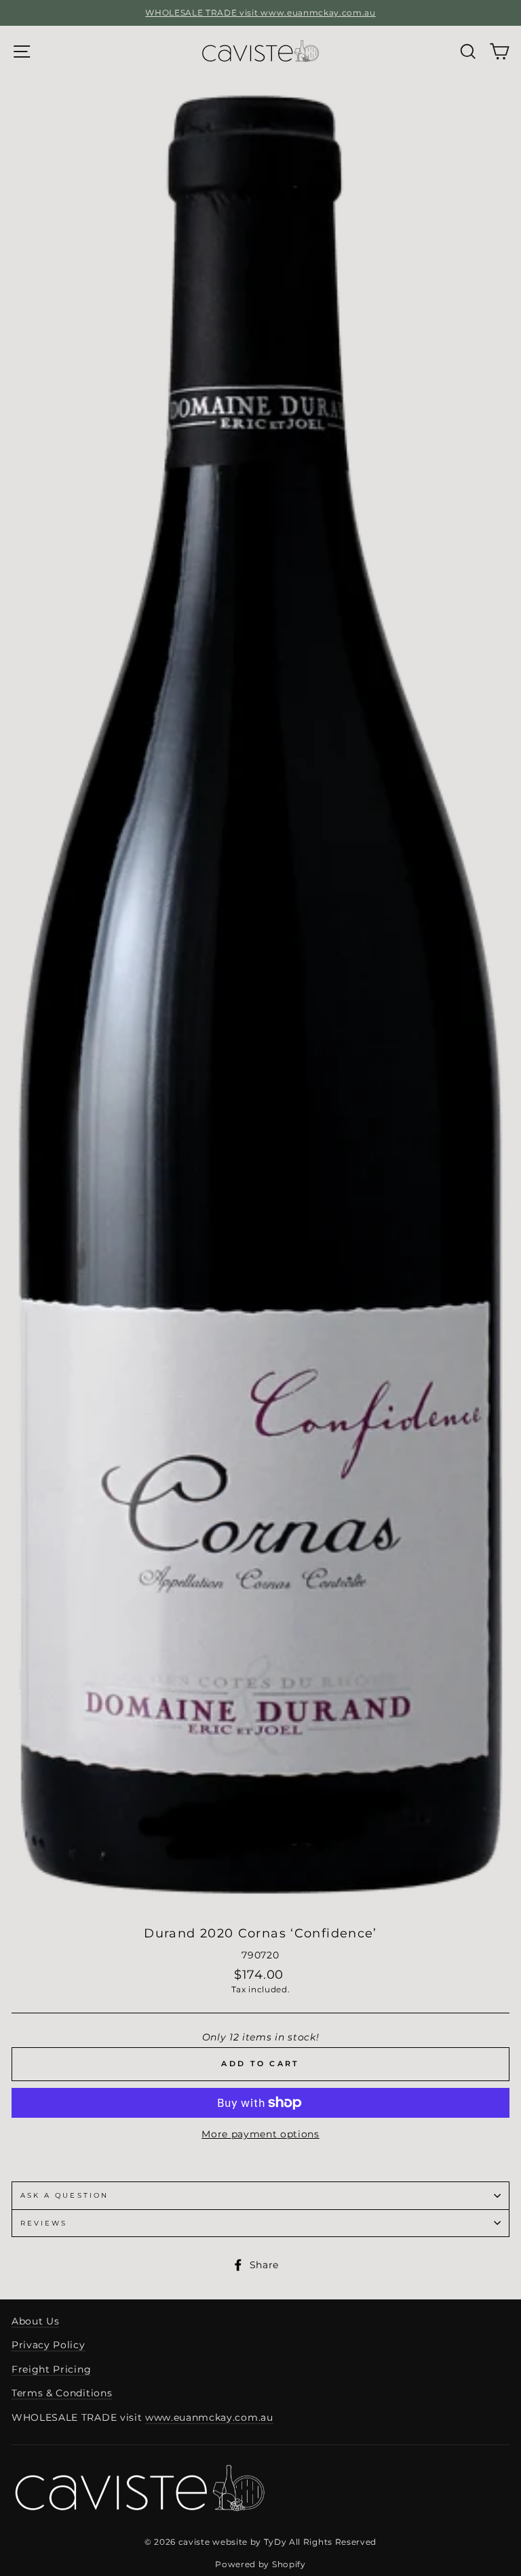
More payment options (260, 2134)
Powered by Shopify (260, 2564)
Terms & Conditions (62, 2393)
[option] (260, 13)
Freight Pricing (51, 2369)
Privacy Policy (49, 2345)
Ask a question (64, 2195)
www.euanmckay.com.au (209, 2417)
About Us (35, 2321)
